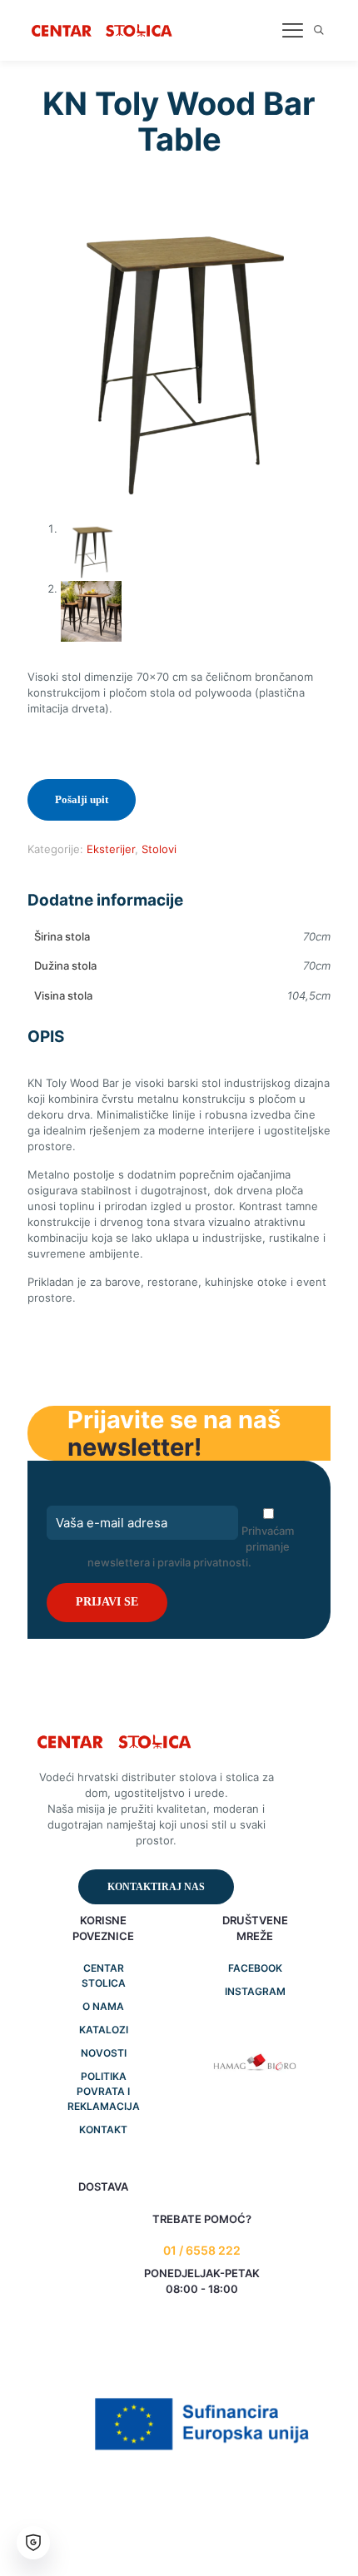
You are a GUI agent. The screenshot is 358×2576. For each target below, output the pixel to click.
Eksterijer (111, 849)
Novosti (104, 2053)
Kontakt (103, 2129)
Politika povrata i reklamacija (104, 2091)
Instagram (255, 1991)
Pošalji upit (82, 799)
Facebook (255, 1968)
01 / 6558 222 (202, 2250)
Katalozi (104, 2030)
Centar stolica (104, 1975)
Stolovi (159, 849)
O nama (103, 2006)
